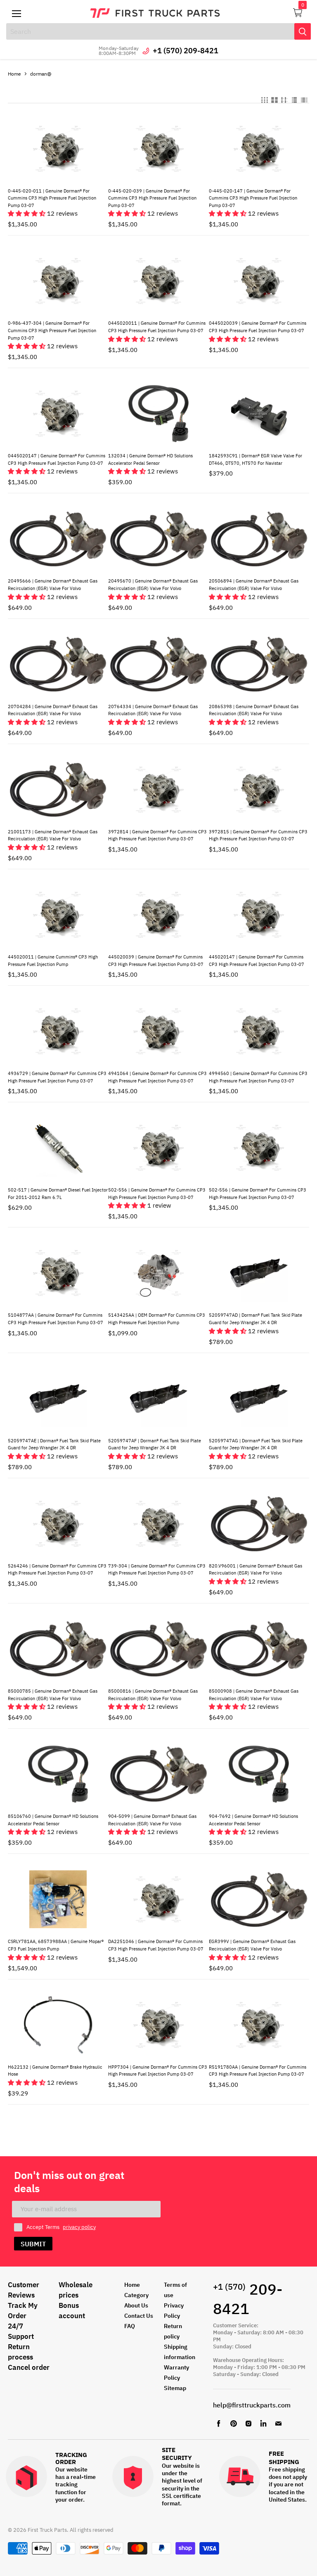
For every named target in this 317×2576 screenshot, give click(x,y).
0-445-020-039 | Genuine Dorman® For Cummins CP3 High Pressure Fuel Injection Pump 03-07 (152, 198)
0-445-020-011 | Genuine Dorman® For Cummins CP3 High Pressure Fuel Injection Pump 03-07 (52, 198)
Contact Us (139, 2316)
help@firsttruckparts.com (252, 2405)
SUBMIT (33, 2244)
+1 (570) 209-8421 (186, 51)
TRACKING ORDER (71, 2458)
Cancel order (29, 2367)
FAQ (130, 2326)
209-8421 (248, 2299)
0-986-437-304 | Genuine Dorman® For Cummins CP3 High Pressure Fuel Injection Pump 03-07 (52, 330)
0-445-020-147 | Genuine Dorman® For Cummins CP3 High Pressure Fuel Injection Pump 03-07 (253, 198)
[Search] (303, 31)
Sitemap (175, 2388)
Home (14, 74)
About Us (136, 2305)
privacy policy (79, 2227)
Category (136, 2295)
